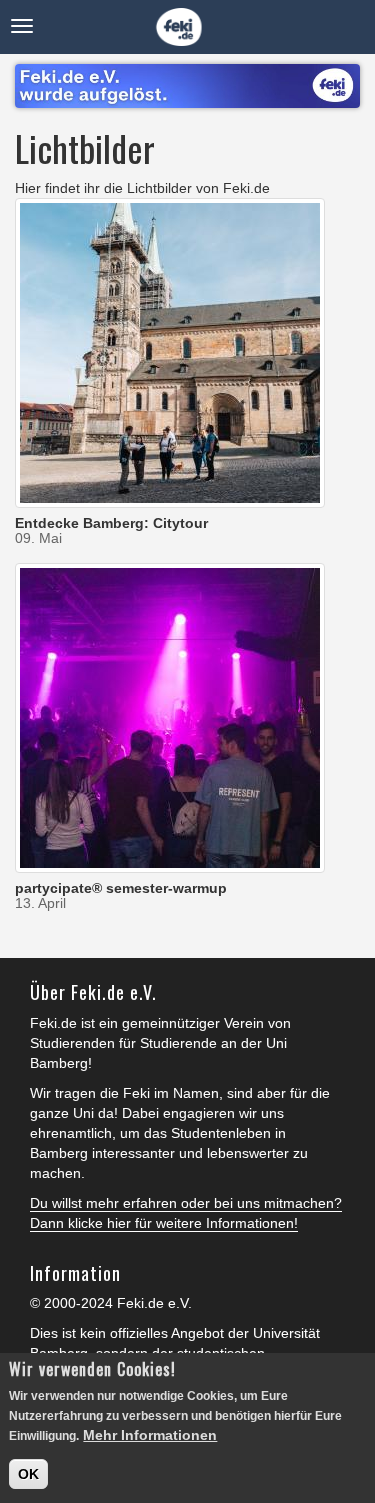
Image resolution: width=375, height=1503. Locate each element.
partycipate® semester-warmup (121, 888)
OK (28, 1474)
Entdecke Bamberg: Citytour (111, 523)
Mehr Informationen (150, 1435)
